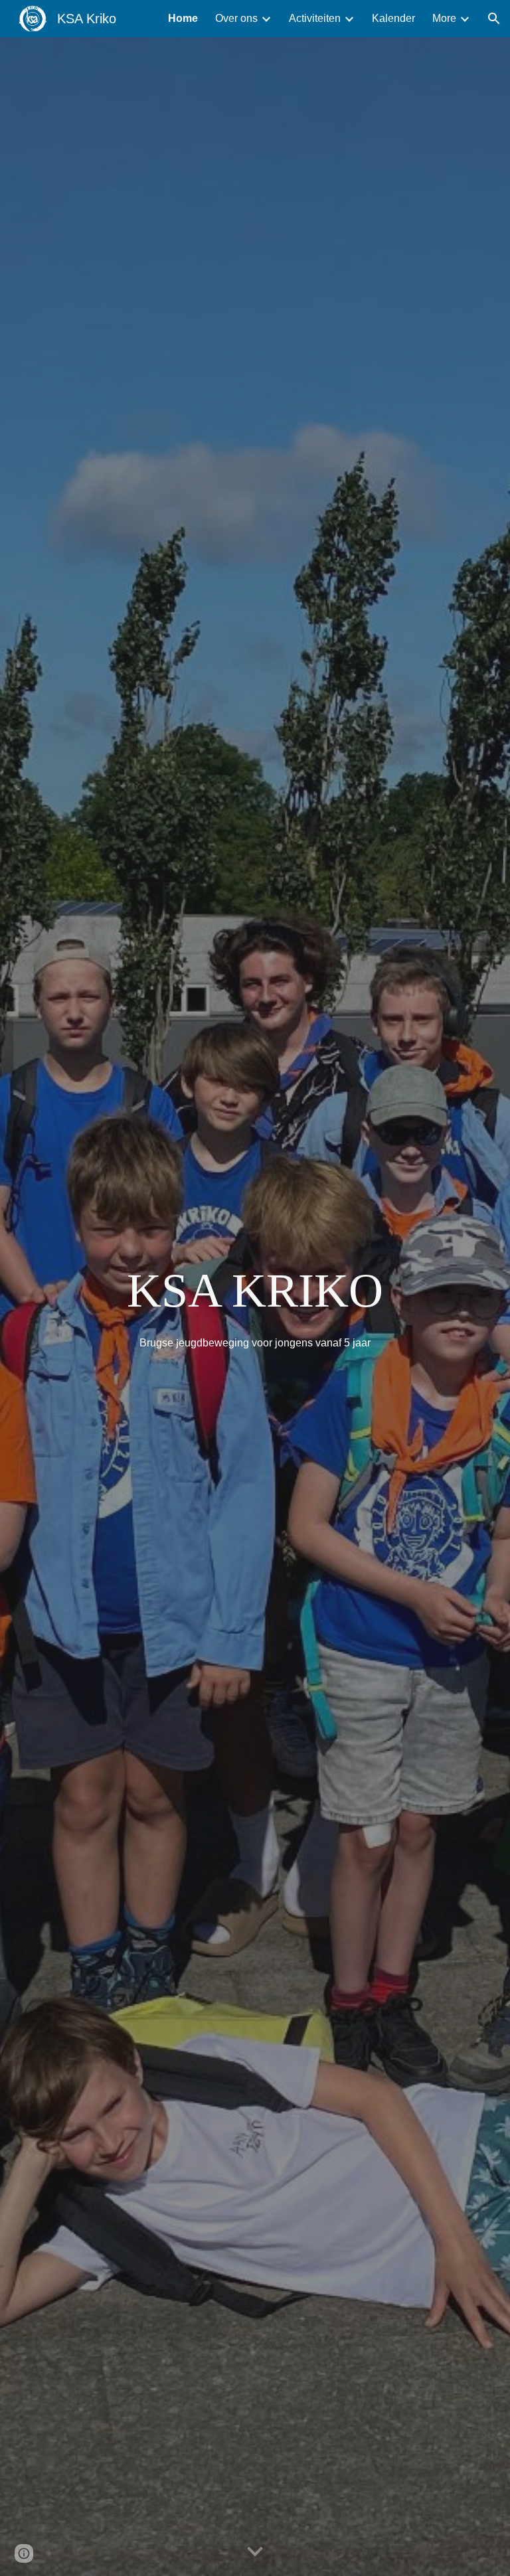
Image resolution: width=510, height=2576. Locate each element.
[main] (255, 1291)
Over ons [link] (236, 18)
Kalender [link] (393, 18)
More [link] (444, 18)
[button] (494, 19)
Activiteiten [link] (315, 18)
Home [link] (183, 18)
